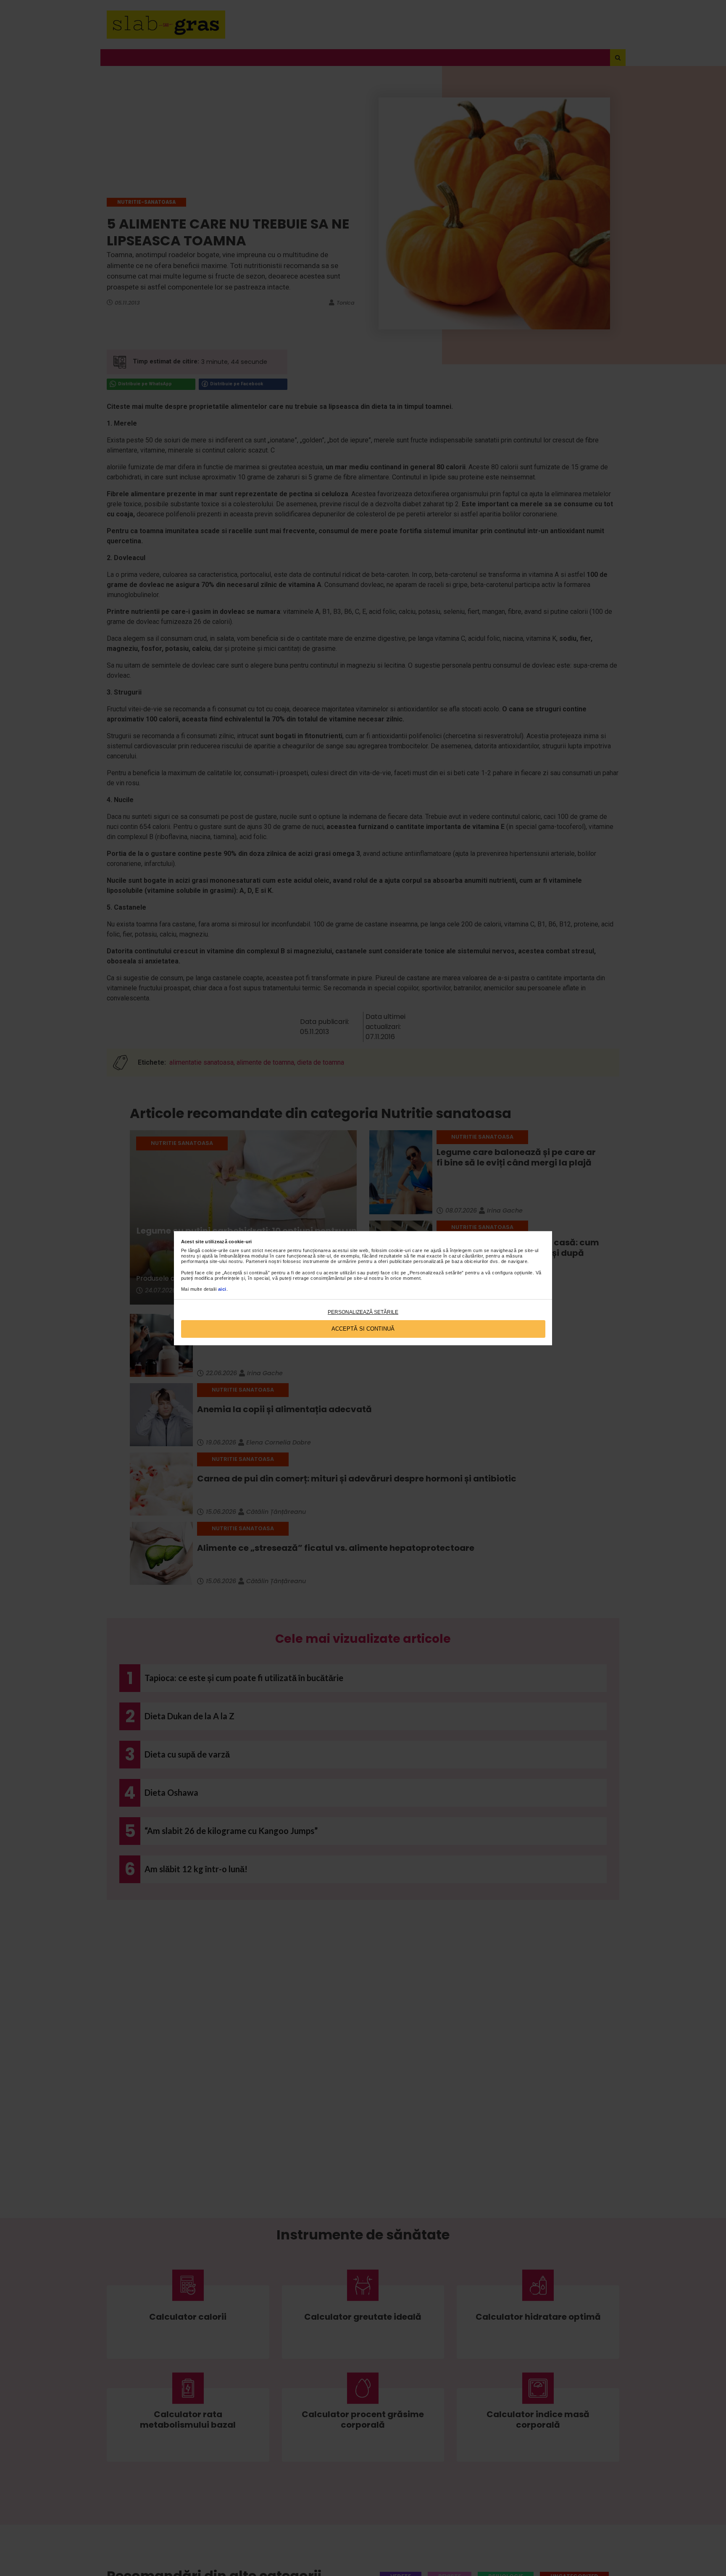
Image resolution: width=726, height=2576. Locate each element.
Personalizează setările (363, 1312)
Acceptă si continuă (363, 1329)
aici (222, 1289)
